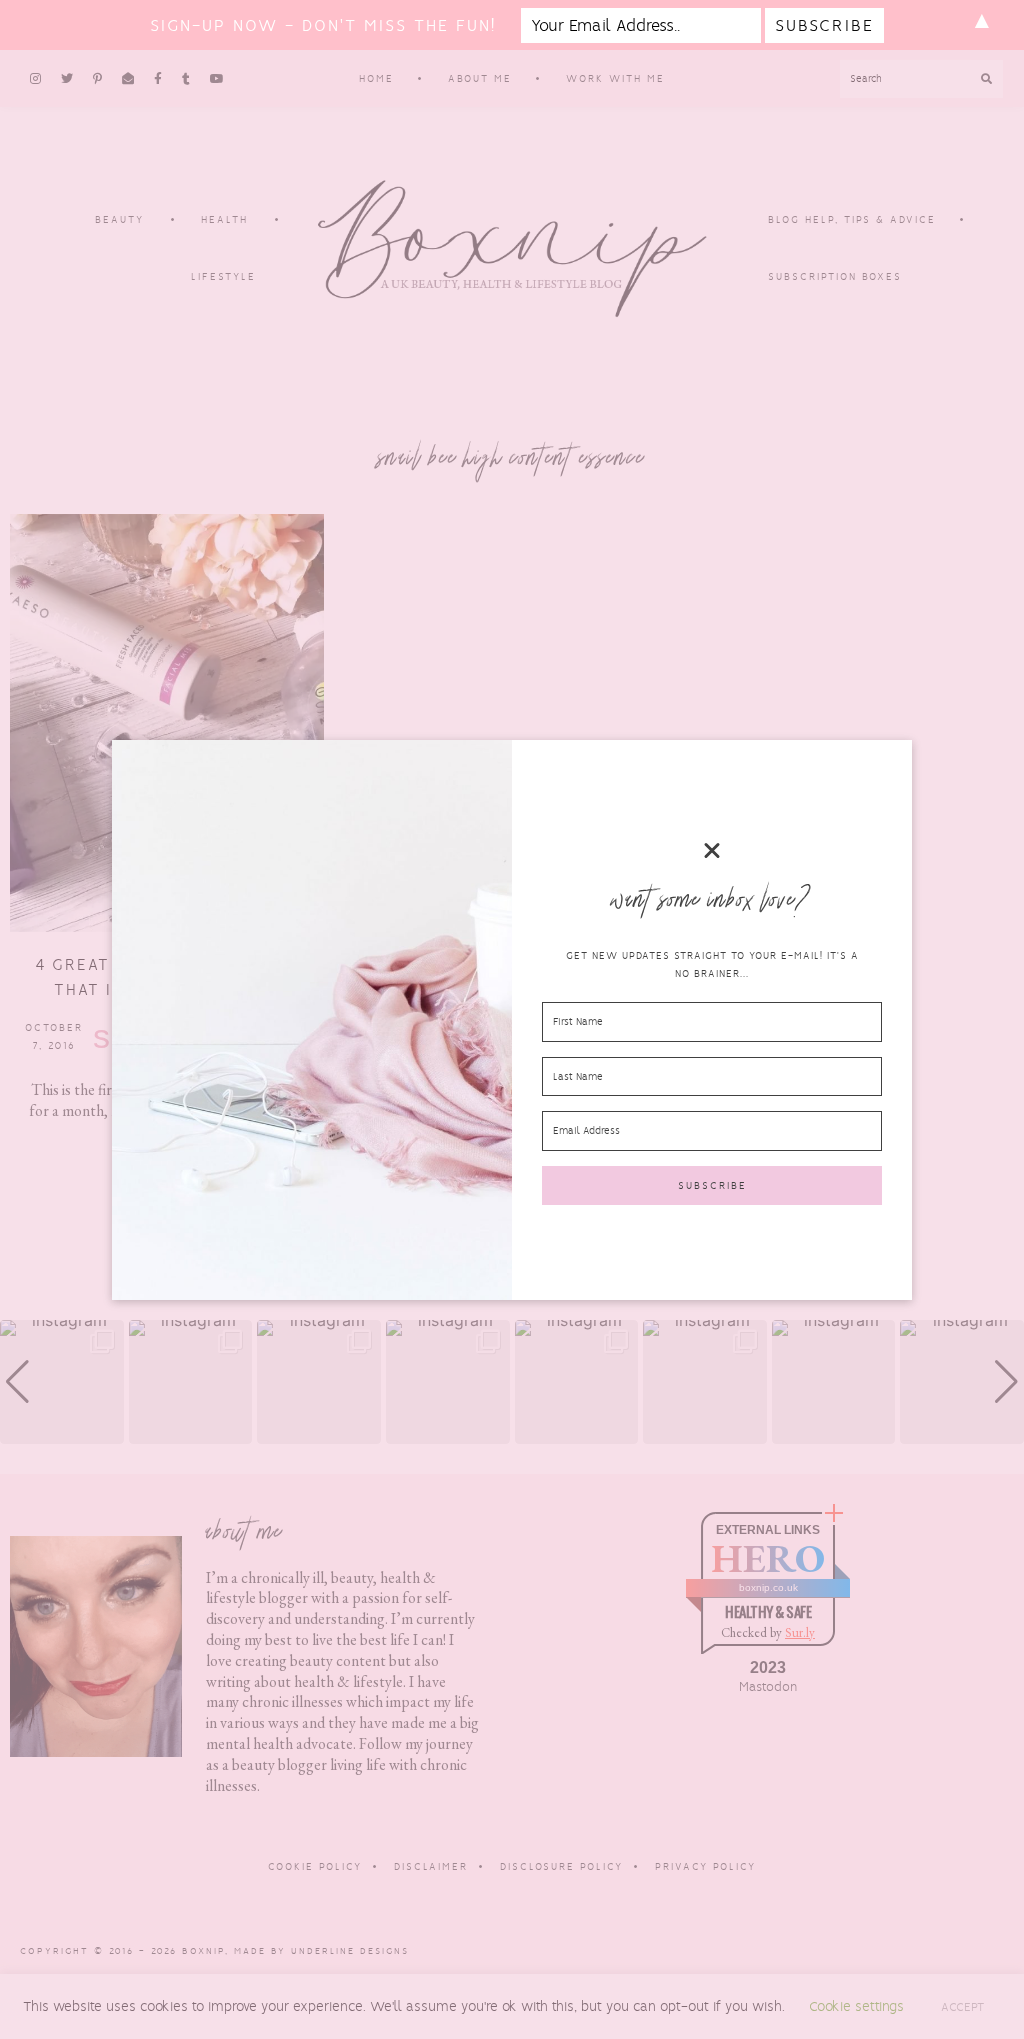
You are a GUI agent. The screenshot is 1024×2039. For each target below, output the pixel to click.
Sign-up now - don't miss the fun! (323, 25)
